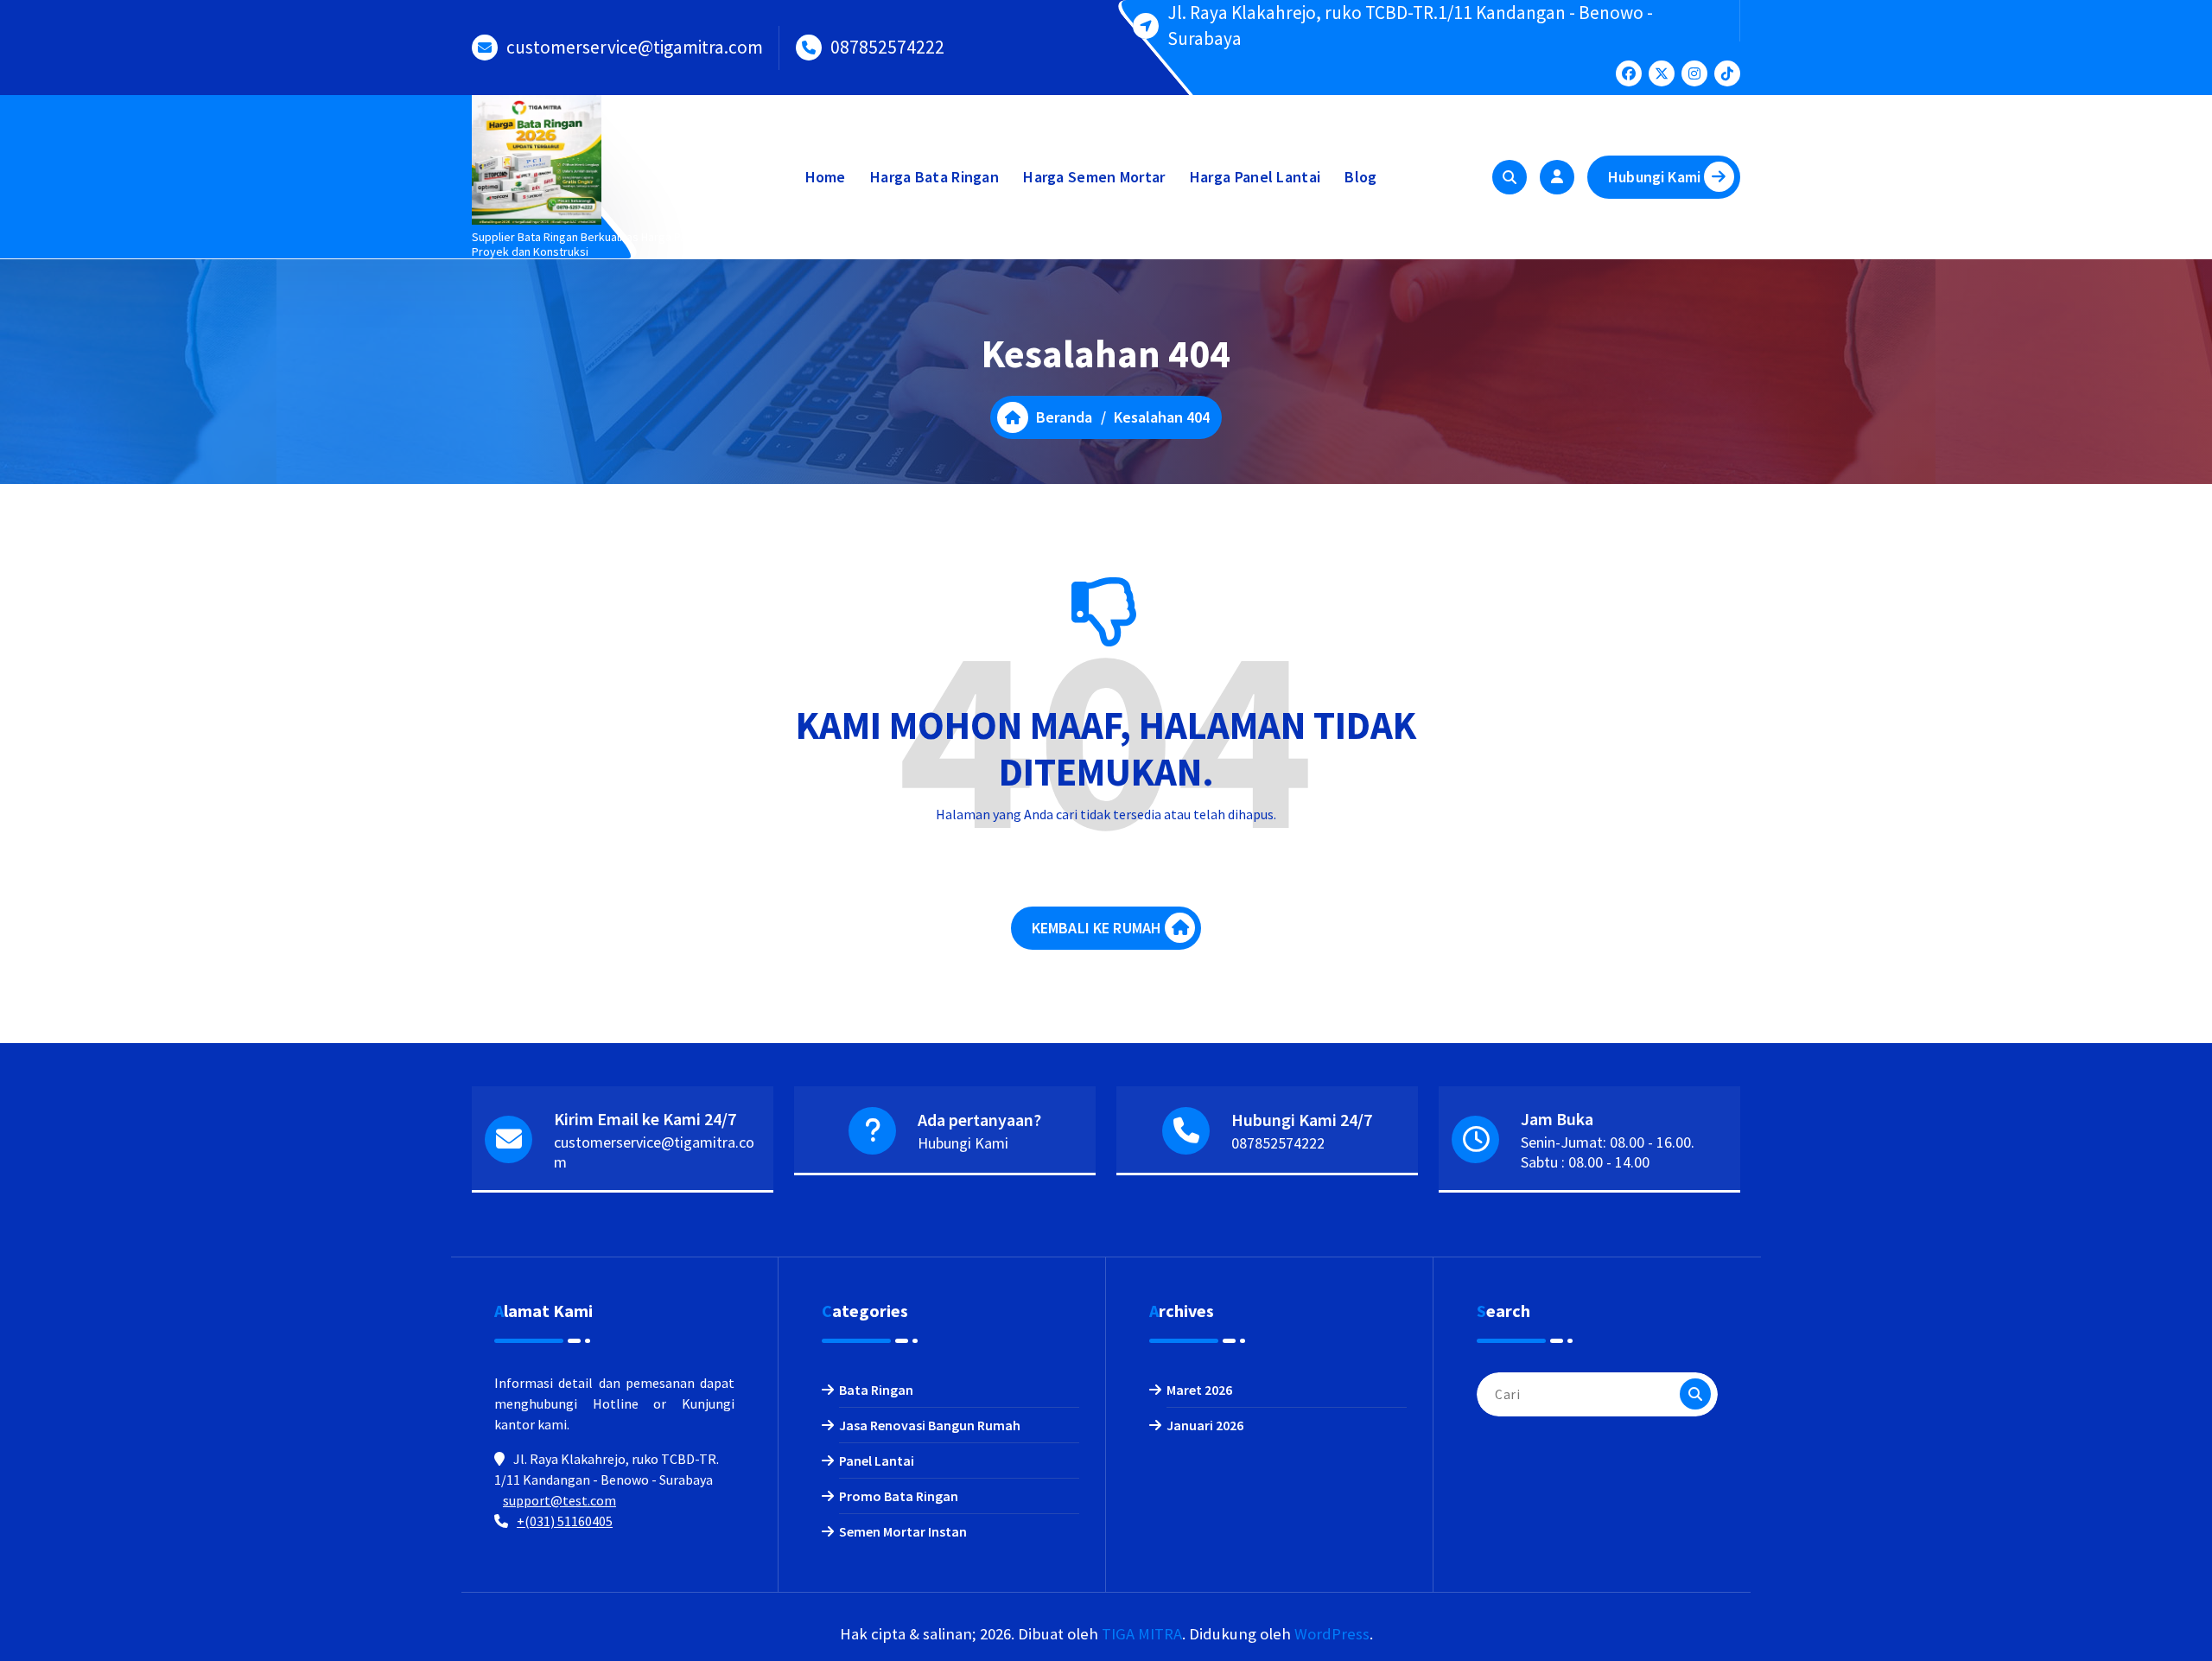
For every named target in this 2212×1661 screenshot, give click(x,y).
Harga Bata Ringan (934, 177)
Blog (1360, 177)
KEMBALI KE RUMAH (1097, 928)
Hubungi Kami (1654, 177)
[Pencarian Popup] (1510, 177)
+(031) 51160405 (565, 1521)
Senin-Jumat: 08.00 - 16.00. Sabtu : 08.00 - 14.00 (1608, 1152)
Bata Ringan (876, 1390)
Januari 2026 (1205, 1425)
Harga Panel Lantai (1255, 177)
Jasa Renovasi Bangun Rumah (930, 1425)
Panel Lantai (877, 1461)
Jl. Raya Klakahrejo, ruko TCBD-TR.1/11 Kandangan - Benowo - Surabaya (1410, 25)
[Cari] (1695, 1394)
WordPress (1332, 1634)
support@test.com (559, 1500)
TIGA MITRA (1142, 1634)
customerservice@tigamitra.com (635, 47)
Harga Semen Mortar (1094, 177)
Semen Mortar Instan (903, 1531)
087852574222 (887, 47)
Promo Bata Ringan (899, 1496)
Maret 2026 (1199, 1390)
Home (826, 177)
